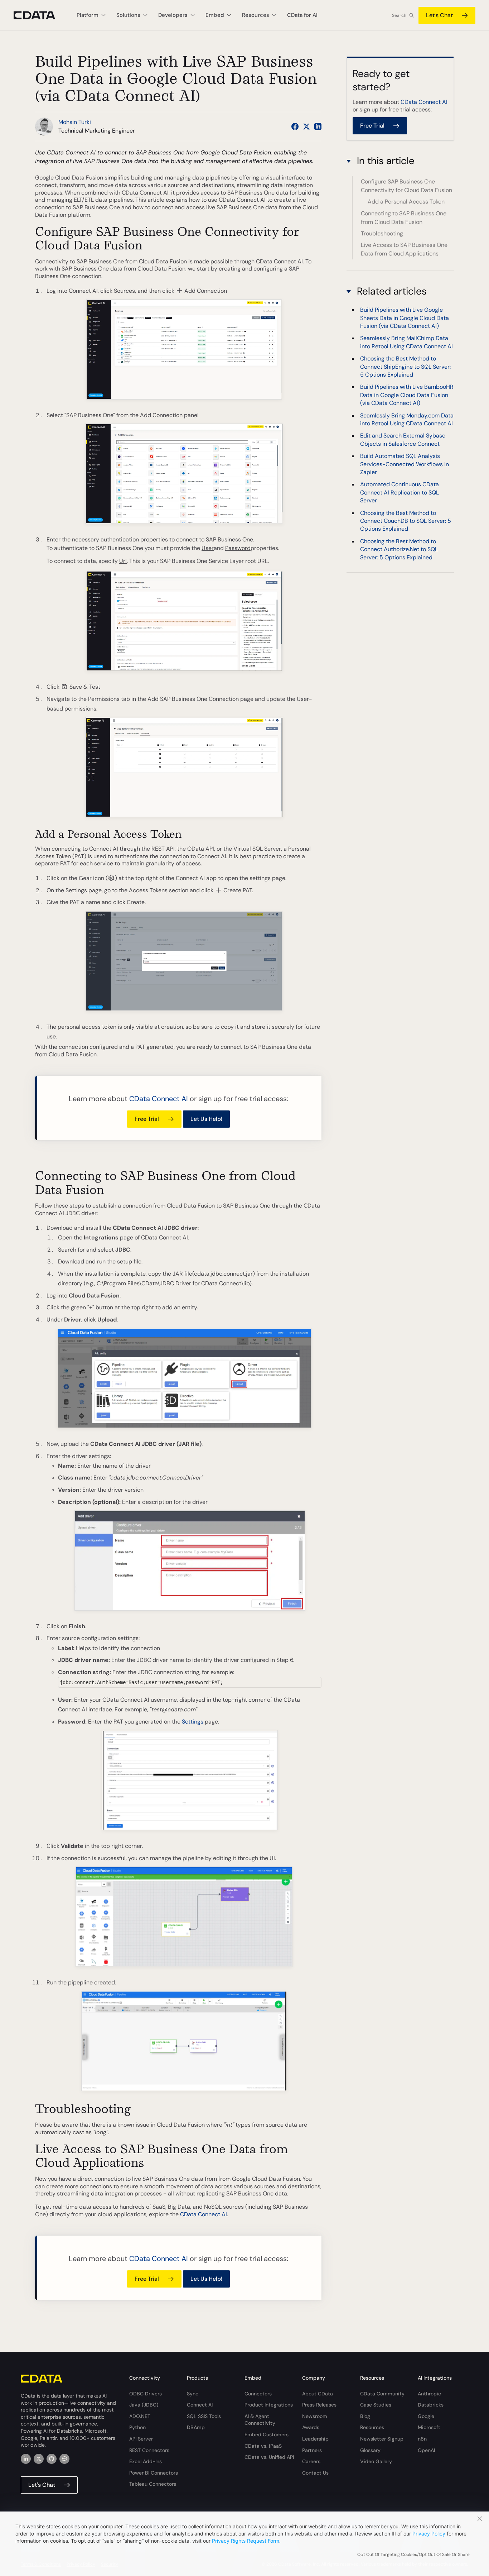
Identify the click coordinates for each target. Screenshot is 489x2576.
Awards (311, 2427)
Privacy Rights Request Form (246, 2541)
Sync (193, 2394)
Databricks (431, 2405)
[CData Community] (64, 2459)
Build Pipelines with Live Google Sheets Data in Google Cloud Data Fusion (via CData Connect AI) (405, 318)
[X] (39, 2459)
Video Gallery (376, 2461)
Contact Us (315, 2473)
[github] (52, 2459)
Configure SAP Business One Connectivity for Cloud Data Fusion (406, 186)
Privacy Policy (429, 2534)
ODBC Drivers (146, 2394)
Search (399, 15)
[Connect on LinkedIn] (318, 126)
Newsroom (315, 2416)
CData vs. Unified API (269, 2457)
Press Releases (319, 2405)
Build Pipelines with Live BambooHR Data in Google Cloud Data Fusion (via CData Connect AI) (407, 395)
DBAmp (196, 2427)
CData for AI (302, 15)
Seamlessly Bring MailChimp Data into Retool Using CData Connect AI (406, 342)
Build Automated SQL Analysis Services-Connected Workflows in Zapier (405, 464)
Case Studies (376, 2405)
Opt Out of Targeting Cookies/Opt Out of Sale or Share (413, 2555)
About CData (318, 2394)
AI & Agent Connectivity (260, 2420)
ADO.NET (140, 2416)
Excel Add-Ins (146, 2461)
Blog (365, 2416)
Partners (312, 2450)
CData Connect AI (159, 1099)
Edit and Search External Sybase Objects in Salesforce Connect (403, 439)
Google (426, 2416)
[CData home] (40, 15)
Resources (372, 2427)
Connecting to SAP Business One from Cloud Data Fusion (404, 218)
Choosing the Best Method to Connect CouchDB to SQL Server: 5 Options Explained (406, 521)
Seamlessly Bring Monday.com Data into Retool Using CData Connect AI (407, 419)
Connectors (258, 2394)
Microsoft (429, 2427)
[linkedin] (26, 2459)
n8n (422, 2439)
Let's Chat (439, 15)
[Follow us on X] (306, 126)
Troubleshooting (382, 233)
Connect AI (200, 2405)
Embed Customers (267, 2434)
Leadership (315, 2439)
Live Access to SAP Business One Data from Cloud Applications (404, 249)
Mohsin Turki (75, 122)
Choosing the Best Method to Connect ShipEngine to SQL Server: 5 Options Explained (405, 367)
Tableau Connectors (153, 2484)
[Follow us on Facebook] (295, 126)
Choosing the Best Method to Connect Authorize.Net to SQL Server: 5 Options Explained (399, 549)
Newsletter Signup (382, 2439)
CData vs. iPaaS (263, 2446)
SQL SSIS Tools (204, 2416)
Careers (311, 2461)
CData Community (382, 2394)
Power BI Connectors (154, 2473)
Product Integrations (269, 2405)
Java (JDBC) (144, 2405)
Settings (193, 1722)
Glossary (370, 2450)
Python (137, 2427)
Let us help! (206, 1119)
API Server (141, 2439)
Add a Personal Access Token (406, 202)
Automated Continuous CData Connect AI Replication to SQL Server (400, 492)
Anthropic (429, 2394)
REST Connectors (149, 2450)
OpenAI (426, 2450)
